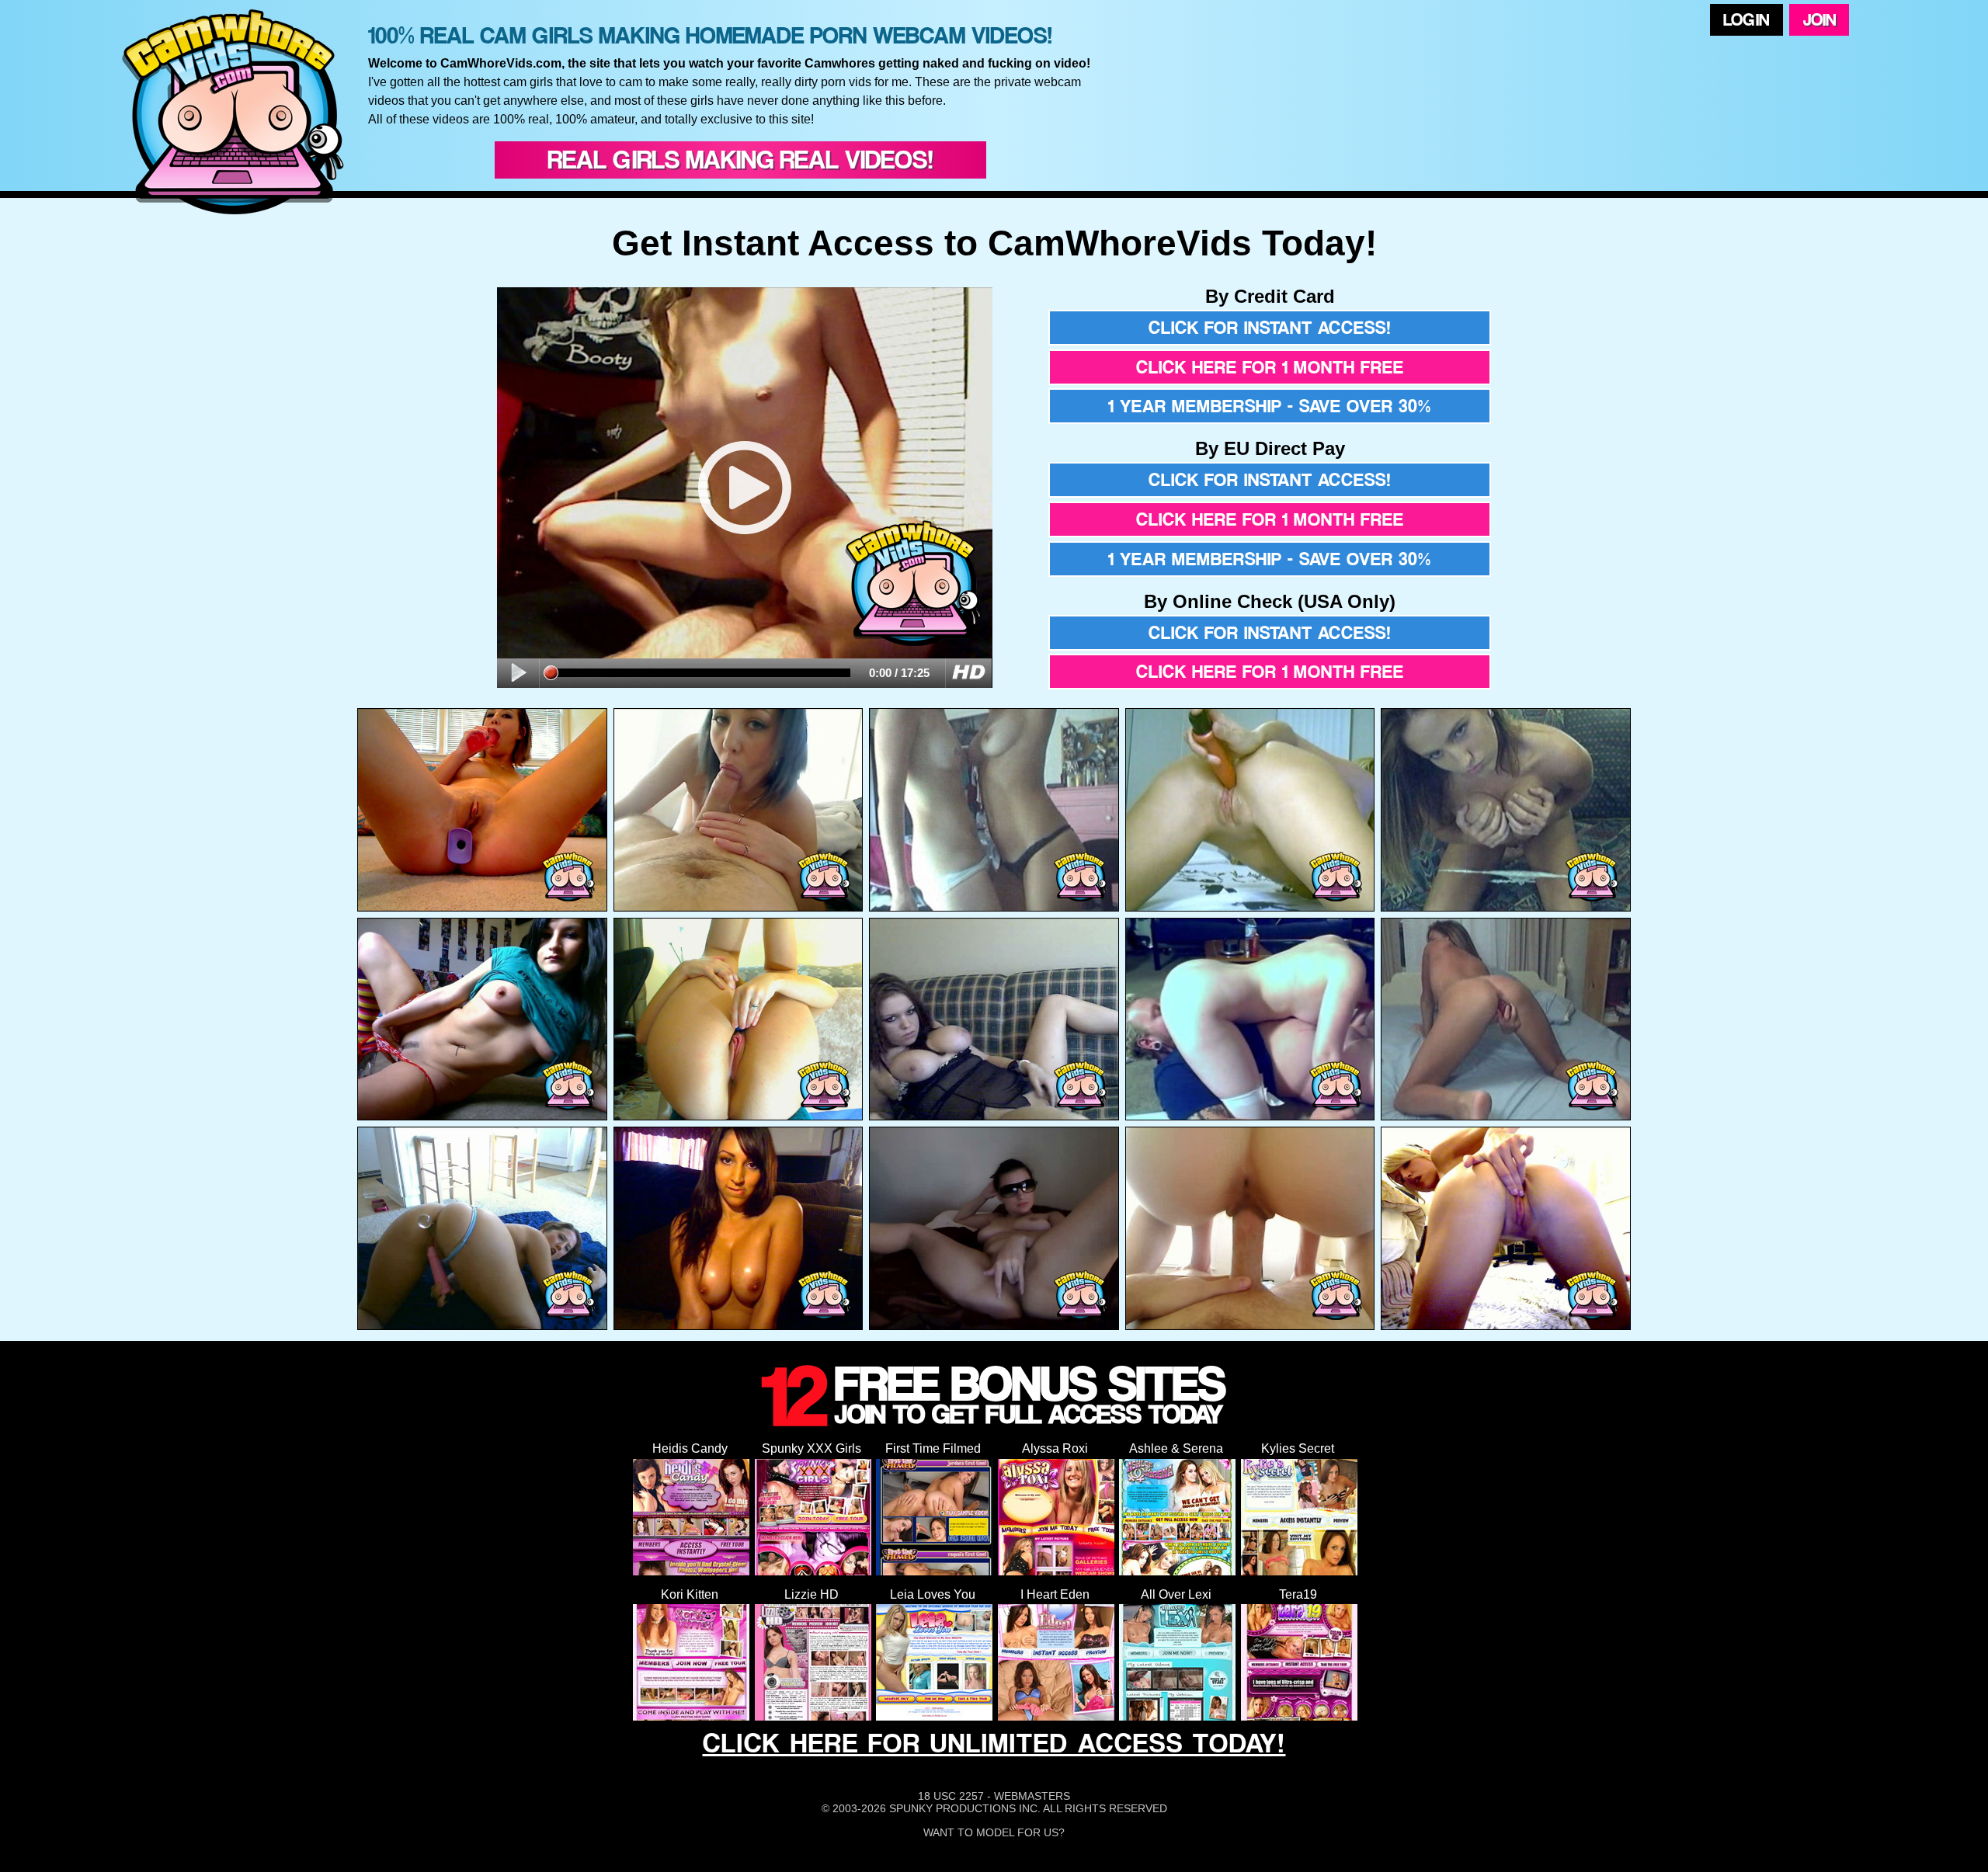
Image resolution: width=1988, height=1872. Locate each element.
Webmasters (1032, 1796)
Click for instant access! (1270, 328)
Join (1819, 19)
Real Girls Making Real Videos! (740, 160)
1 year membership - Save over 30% (1270, 406)
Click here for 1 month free (1270, 367)
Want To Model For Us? (994, 1832)
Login (1746, 19)
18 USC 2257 (951, 1796)
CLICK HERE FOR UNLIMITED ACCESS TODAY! (994, 1743)
